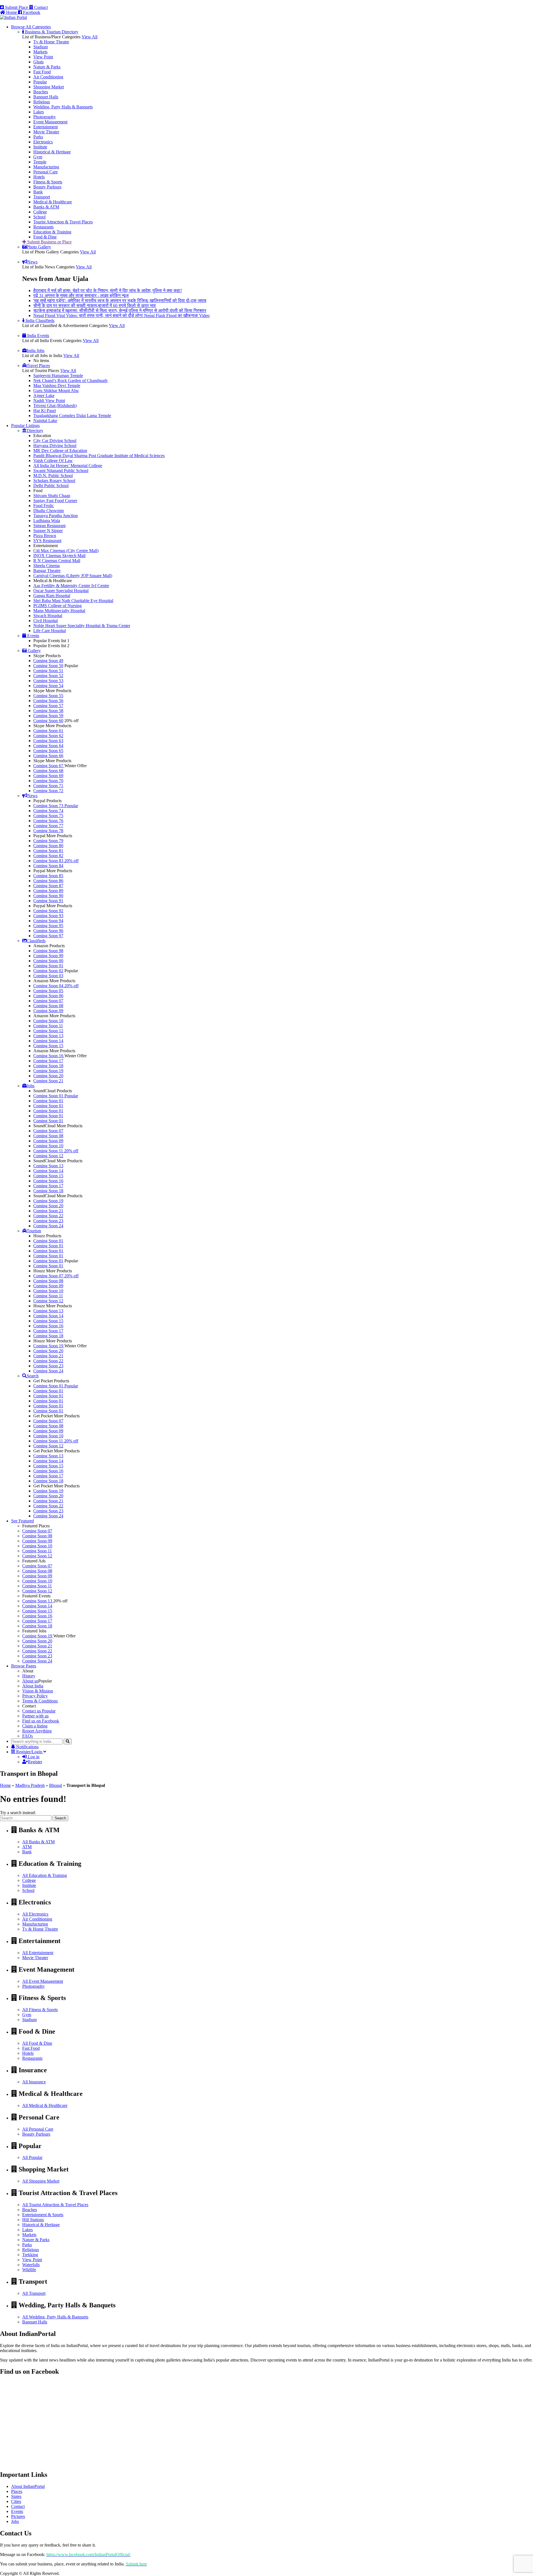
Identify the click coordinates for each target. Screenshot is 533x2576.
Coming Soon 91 (48, 901)
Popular (40, 82)
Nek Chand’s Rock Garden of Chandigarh (70, 381)
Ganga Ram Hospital (52, 596)
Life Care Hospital (50, 631)
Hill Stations (33, 2220)
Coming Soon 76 (48, 821)
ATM (27, 1847)
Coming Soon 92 (48, 911)
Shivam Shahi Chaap (52, 496)
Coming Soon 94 (48, 921)
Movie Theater (46, 132)
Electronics (43, 142)
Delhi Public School (51, 486)
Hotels (39, 177)
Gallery (34, 651)
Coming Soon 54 (48, 686)
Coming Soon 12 (48, 1031)
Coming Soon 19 (48, 1071)
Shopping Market (49, 87)
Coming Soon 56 (48, 701)
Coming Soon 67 (49, 766)
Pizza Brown (45, 536)
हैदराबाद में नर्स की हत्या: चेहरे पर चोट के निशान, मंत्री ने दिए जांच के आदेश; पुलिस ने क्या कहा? (108, 290)
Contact (40, 7)
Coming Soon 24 (48, 1226)
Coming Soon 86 (48, 881)
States (16, 2496)
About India (33, 1686)
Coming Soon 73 (56, 806)
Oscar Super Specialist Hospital (61, 591)
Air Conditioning (48, 77)
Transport (42, 197)
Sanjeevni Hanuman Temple (58, 376)
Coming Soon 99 (48, 956)
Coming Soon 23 (48, 1221)
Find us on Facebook (41, 1721)
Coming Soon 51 (48, 671)
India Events (38, 336)
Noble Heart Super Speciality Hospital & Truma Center (82, 626)
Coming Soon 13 (48, 1036)
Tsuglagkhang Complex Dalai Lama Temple (72, 416)
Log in (33, 1757)
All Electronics (35, 1914)
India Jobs (36, 351)
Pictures (18, 2516)
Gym (38, 157)
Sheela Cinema (46, 566)
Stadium (41, 47)
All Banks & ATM (38, 1842)
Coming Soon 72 (48, 791)
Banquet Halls (46, 97)
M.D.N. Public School (53, 476)
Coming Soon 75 (48, 816)
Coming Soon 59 (48, 716)
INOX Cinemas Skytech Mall (59, 556)
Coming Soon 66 (48, 756)
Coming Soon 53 (48, 681)
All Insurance (34, 2082)
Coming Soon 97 (48, 936)
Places (17, 2491)
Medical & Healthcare (53, 202)
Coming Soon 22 (48, 1216)
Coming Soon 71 (48, 786)
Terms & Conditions (40, 1701)
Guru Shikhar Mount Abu (56, 391)
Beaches (41, 92)
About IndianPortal (28, 2486)
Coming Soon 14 (48, 1041)
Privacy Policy (35, 1696)
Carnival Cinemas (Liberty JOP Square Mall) (73, 576)
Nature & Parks (47, 67)
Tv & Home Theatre (51, 42)
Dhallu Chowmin (49, 511)
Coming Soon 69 (48, 776)
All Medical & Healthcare (45, 2105)
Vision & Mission (38, 1691)
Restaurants (43, 227)
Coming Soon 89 (48, 891)
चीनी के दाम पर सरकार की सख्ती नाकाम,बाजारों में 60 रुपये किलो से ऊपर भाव (95, 306)
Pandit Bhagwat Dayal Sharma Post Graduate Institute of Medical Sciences (99, 456)
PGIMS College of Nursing (57, 606)
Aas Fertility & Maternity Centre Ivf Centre (71, 586)
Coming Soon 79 (48, 841)
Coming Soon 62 (48, 736)
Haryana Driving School (55, 446)
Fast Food (42, 72)
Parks (38, 137)
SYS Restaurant (47, 541)
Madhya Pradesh (30, 1785)
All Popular (32, 2157)
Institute (40, 147)
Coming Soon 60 (48, 721)
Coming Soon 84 (48, 866)
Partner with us (35, 1716)
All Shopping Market (41, 2181)
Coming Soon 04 (56, 986)
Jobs (31, 1086)
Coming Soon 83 (56, 861)
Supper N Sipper (48, 531)
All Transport (34, 2293)
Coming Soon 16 (49, 1056)
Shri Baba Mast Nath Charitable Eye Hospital (73, 601)
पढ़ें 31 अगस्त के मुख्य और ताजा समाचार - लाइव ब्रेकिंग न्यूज (81, 295)
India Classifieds (39, 321)
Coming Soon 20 (48, 1076)
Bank (38, 192)
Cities (16, 2501)
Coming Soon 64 (48, 746)
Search (33, 1376)
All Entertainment (38, 1953)
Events (33, 636)
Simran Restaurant (49, 526)
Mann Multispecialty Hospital (59, 611)
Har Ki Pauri (45, 411)
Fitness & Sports (48, 182)
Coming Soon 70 (48, 781)
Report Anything (37, 1731)
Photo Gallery (39, 247)
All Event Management (43, 1981)
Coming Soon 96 (48, 931)
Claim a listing (35, 1726)
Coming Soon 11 (48, 1026)
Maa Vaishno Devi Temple (57, 386)
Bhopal (56, 1785)
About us (30, 1681)
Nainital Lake (45, 421)
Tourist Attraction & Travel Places (63, 222)
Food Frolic (44, 506)
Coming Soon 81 (48, 851)
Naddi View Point (49, 401)
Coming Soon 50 (48, 666)
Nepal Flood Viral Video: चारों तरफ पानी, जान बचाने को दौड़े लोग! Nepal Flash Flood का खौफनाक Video (121, 316)
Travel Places (38, 366)
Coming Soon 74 (48, 811)
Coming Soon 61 (48, 731)
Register (35, 1762)
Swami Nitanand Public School (61, 471)
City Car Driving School (55, 441)
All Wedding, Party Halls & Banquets (55, 2317)
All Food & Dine (37, 2043)
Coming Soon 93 (48, 916)
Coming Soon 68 (48, 771)
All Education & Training (45, 1875)
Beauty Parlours (47, 187)
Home (5, 1785)
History (29, 1676)
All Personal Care (38, 2129)
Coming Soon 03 (48, 976)
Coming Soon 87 (48, 886)
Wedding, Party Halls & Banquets (63, 107)
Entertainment (46, 127)
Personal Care (46, 172)
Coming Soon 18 (48, 1066)
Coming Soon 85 (48, 876)
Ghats (38, 62)
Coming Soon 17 (48, 1061)
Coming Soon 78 (48, 831)
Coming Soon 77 (48, 826)
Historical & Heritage (52, 152)
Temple (40, 162)
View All (90, 37)
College (40, 212)
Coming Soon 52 (48, 676)
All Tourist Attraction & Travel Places (55, 2205)
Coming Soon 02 (48, 971)
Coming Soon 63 (48, 741)
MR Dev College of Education (60, 451)
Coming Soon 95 (48, 926)
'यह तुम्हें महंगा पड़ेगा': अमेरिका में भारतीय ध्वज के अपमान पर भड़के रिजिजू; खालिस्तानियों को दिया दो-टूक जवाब (120, 301)
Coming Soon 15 (48, 1046)
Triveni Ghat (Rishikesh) (55, 406)
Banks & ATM (46, 207)
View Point (43, 57)
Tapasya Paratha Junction (56, 516)
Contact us (39, 1711)
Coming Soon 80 (48, 846)
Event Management (50, 122)
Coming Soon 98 (48, 951)
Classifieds (36, 941)
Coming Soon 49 (48, 661)
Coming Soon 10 (48, 1021)
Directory (35, 431)
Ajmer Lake (44, 396)
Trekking (30, 2255)
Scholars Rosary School (54, 481)
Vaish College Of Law (53, 461)
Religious (42, 102)
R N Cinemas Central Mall (57, 561)
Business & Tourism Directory (51, 32)
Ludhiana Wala (47, 521)
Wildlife (29, 2270)
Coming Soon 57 (48, 706)
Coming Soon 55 (48, 696)
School (39, 217)
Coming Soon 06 (48, 996)
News (32, 262)
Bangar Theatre (47, 571)
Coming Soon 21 (48, 1081)
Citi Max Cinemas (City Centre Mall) (66, 551)
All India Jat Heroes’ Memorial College (68, 466)
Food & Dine (45, 237)
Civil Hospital (46, 621)
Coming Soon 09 (48, 1011)
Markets (40, 52)
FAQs (27, 1736)
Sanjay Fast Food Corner (55, 501)
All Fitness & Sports (40, 2010)
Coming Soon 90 (48, 896)
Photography (45, 117)
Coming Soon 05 (48, 991)
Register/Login (29, 1752)
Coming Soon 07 (48, 1001)
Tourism (34, 1231)
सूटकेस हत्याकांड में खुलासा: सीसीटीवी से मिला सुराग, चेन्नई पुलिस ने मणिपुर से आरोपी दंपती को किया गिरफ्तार (120, 311)
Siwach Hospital (48, 616)
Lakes (39, 112)
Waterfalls (31, 2265)
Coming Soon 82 (48, 856)
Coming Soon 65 (48, 751)
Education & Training (52, 232)
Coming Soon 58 (48, 711)
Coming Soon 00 (48, 961)
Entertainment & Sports (43, 2215)
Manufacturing (46, 167)
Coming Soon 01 (48, 966)
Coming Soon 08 (48, 1006)
